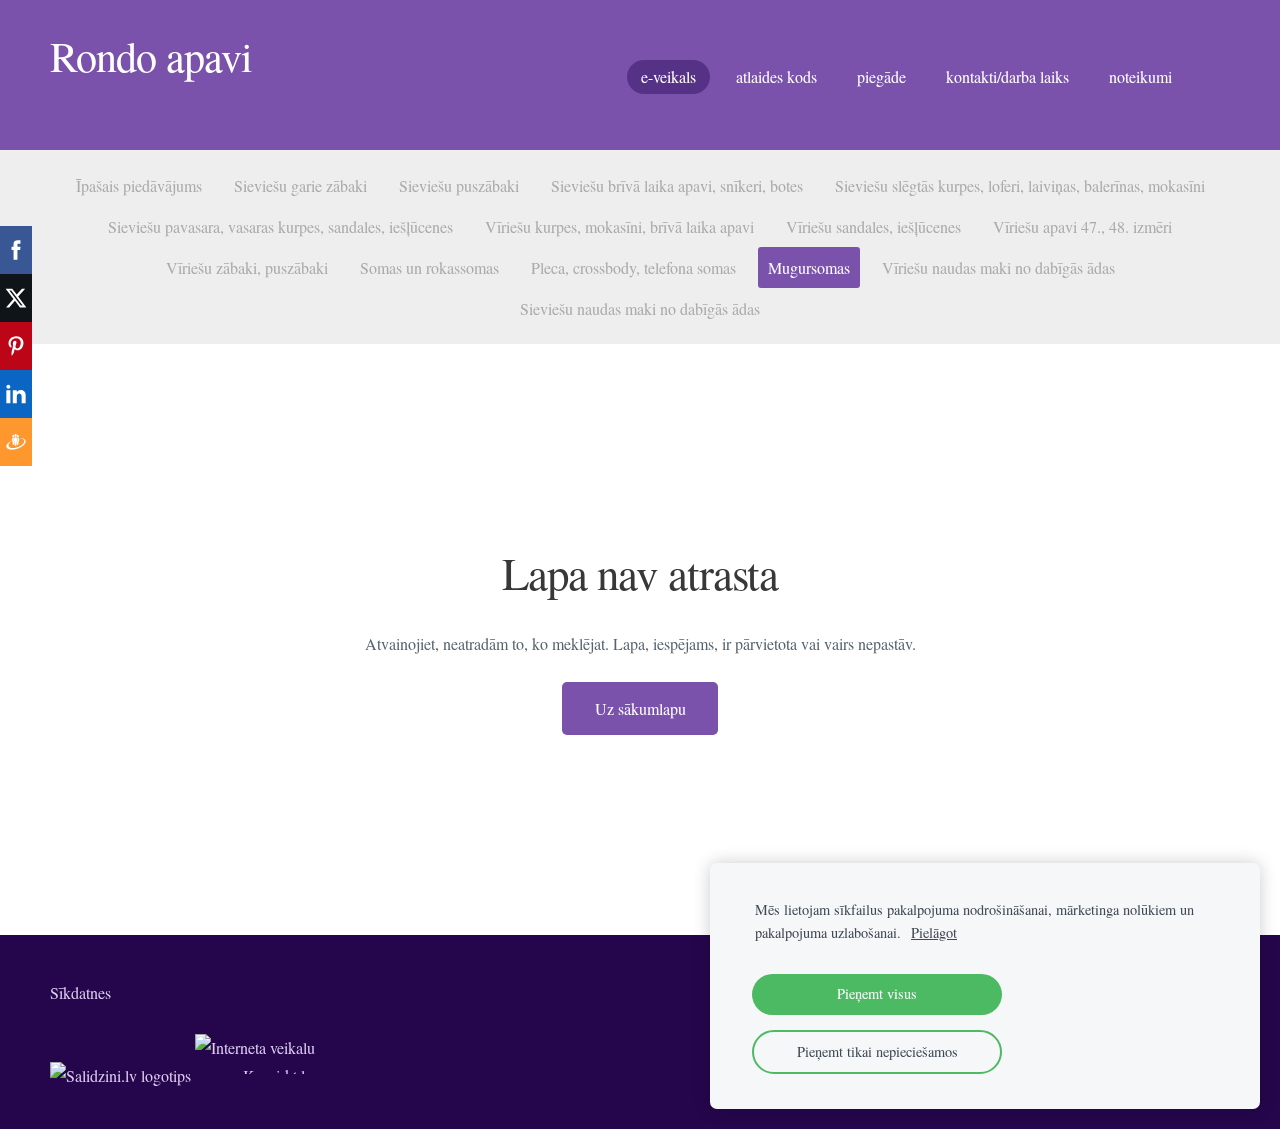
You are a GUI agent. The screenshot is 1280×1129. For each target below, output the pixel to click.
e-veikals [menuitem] (668, 76)
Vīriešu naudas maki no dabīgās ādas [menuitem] (998, 267)
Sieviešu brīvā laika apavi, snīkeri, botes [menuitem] (677, 185)
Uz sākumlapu (640, 708)
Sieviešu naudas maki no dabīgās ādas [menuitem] (640, 308)
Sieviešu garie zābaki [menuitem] (300, 185)
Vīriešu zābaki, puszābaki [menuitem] (247, 267)
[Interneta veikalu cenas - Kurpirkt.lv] (255, 1075)
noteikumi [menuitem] (1140, 76)
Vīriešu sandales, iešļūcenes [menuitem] (873, 226)
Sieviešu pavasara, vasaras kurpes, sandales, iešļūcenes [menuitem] (280, 226)
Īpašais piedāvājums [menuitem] (139, 185)
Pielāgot (934, 932)
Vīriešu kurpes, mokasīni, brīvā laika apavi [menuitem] (619, 226)
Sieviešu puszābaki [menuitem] (459, 185)
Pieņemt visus (877, 993)
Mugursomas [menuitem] (809, 267)
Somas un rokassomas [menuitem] (429, 267)
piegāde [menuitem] (881, 76)
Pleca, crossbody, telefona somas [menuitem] (633, 267)
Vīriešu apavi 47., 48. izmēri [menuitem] (1082, 226)
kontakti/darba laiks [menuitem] (1007, 76)
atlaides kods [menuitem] (776, 76)
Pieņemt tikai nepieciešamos (877, 1051)
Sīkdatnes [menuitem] (80, 992)
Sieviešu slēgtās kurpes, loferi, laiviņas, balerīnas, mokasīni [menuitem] (1020, 185)
